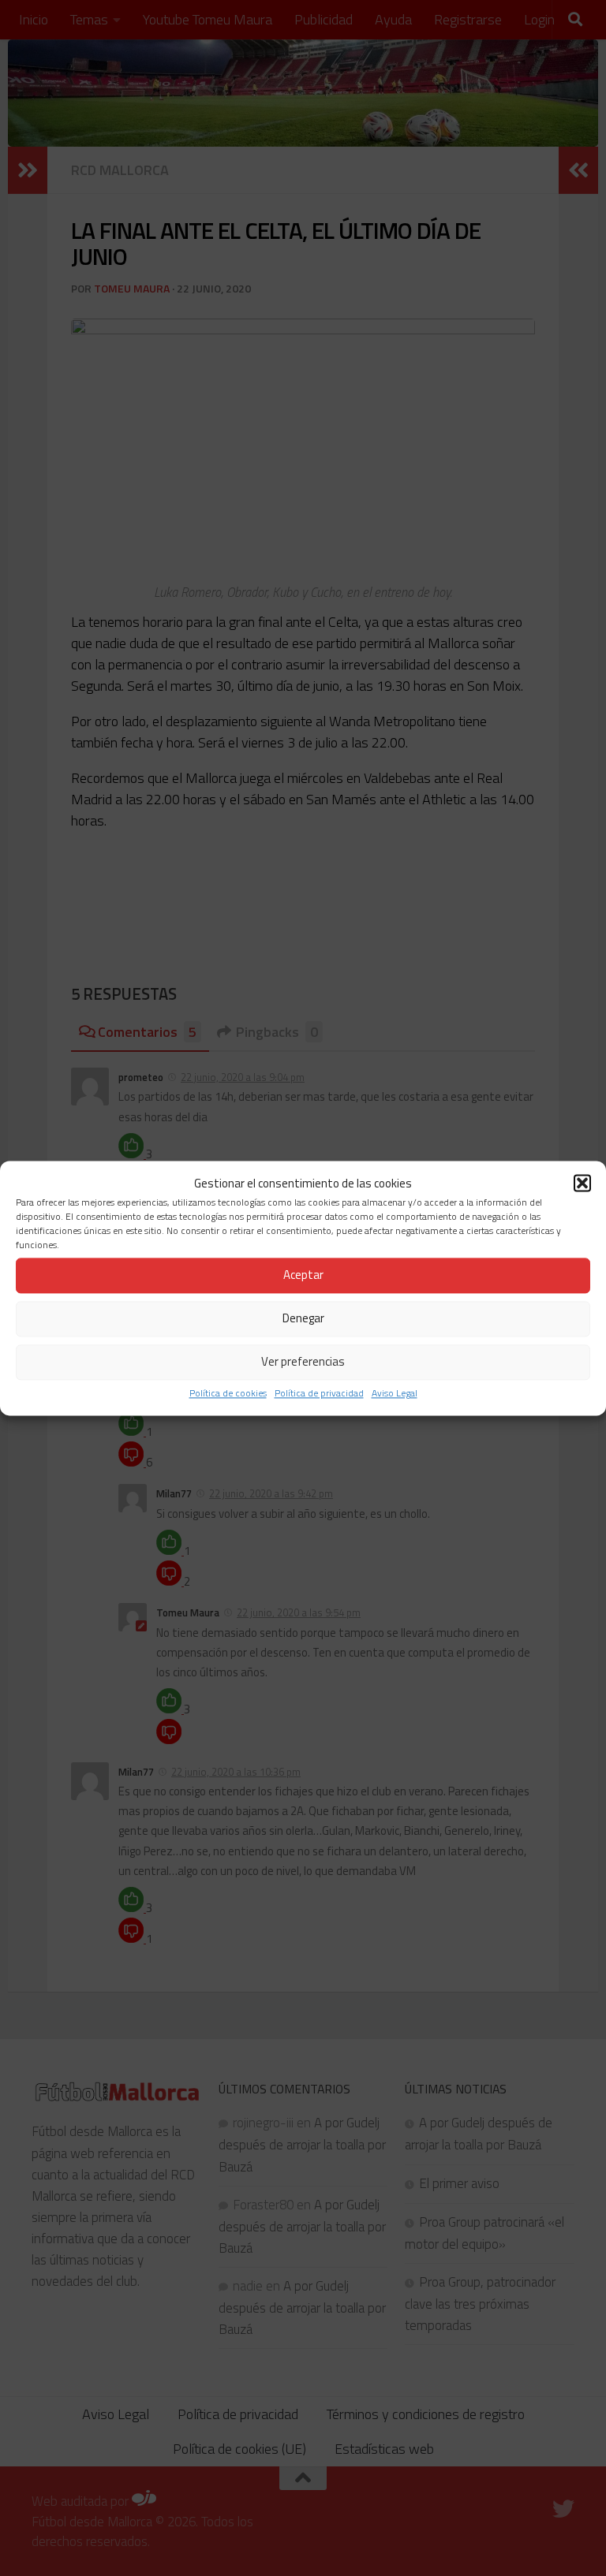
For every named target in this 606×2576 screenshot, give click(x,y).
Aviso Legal (395, 1393)
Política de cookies (228, 1393)
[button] (582, 1183)
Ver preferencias (303, 1362)
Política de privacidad (319, 1393)
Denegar (303, 1319)
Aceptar (303, 1275)
